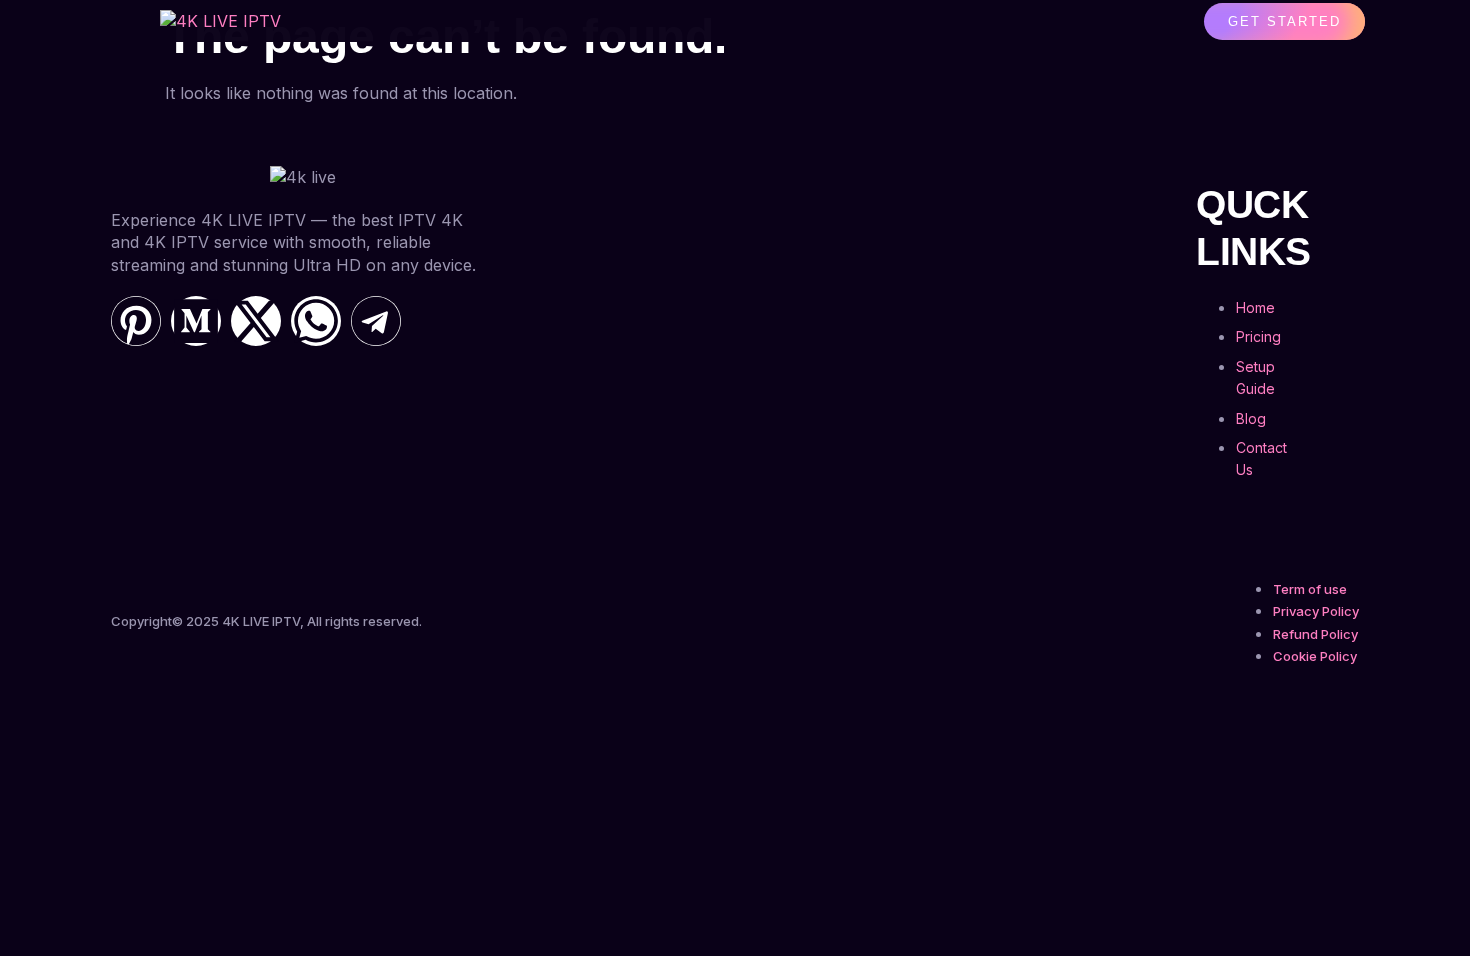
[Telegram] (376, 321)
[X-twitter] (256, 321)
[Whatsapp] (316, 321)
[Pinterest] (136, 321)
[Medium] (196, 321)
